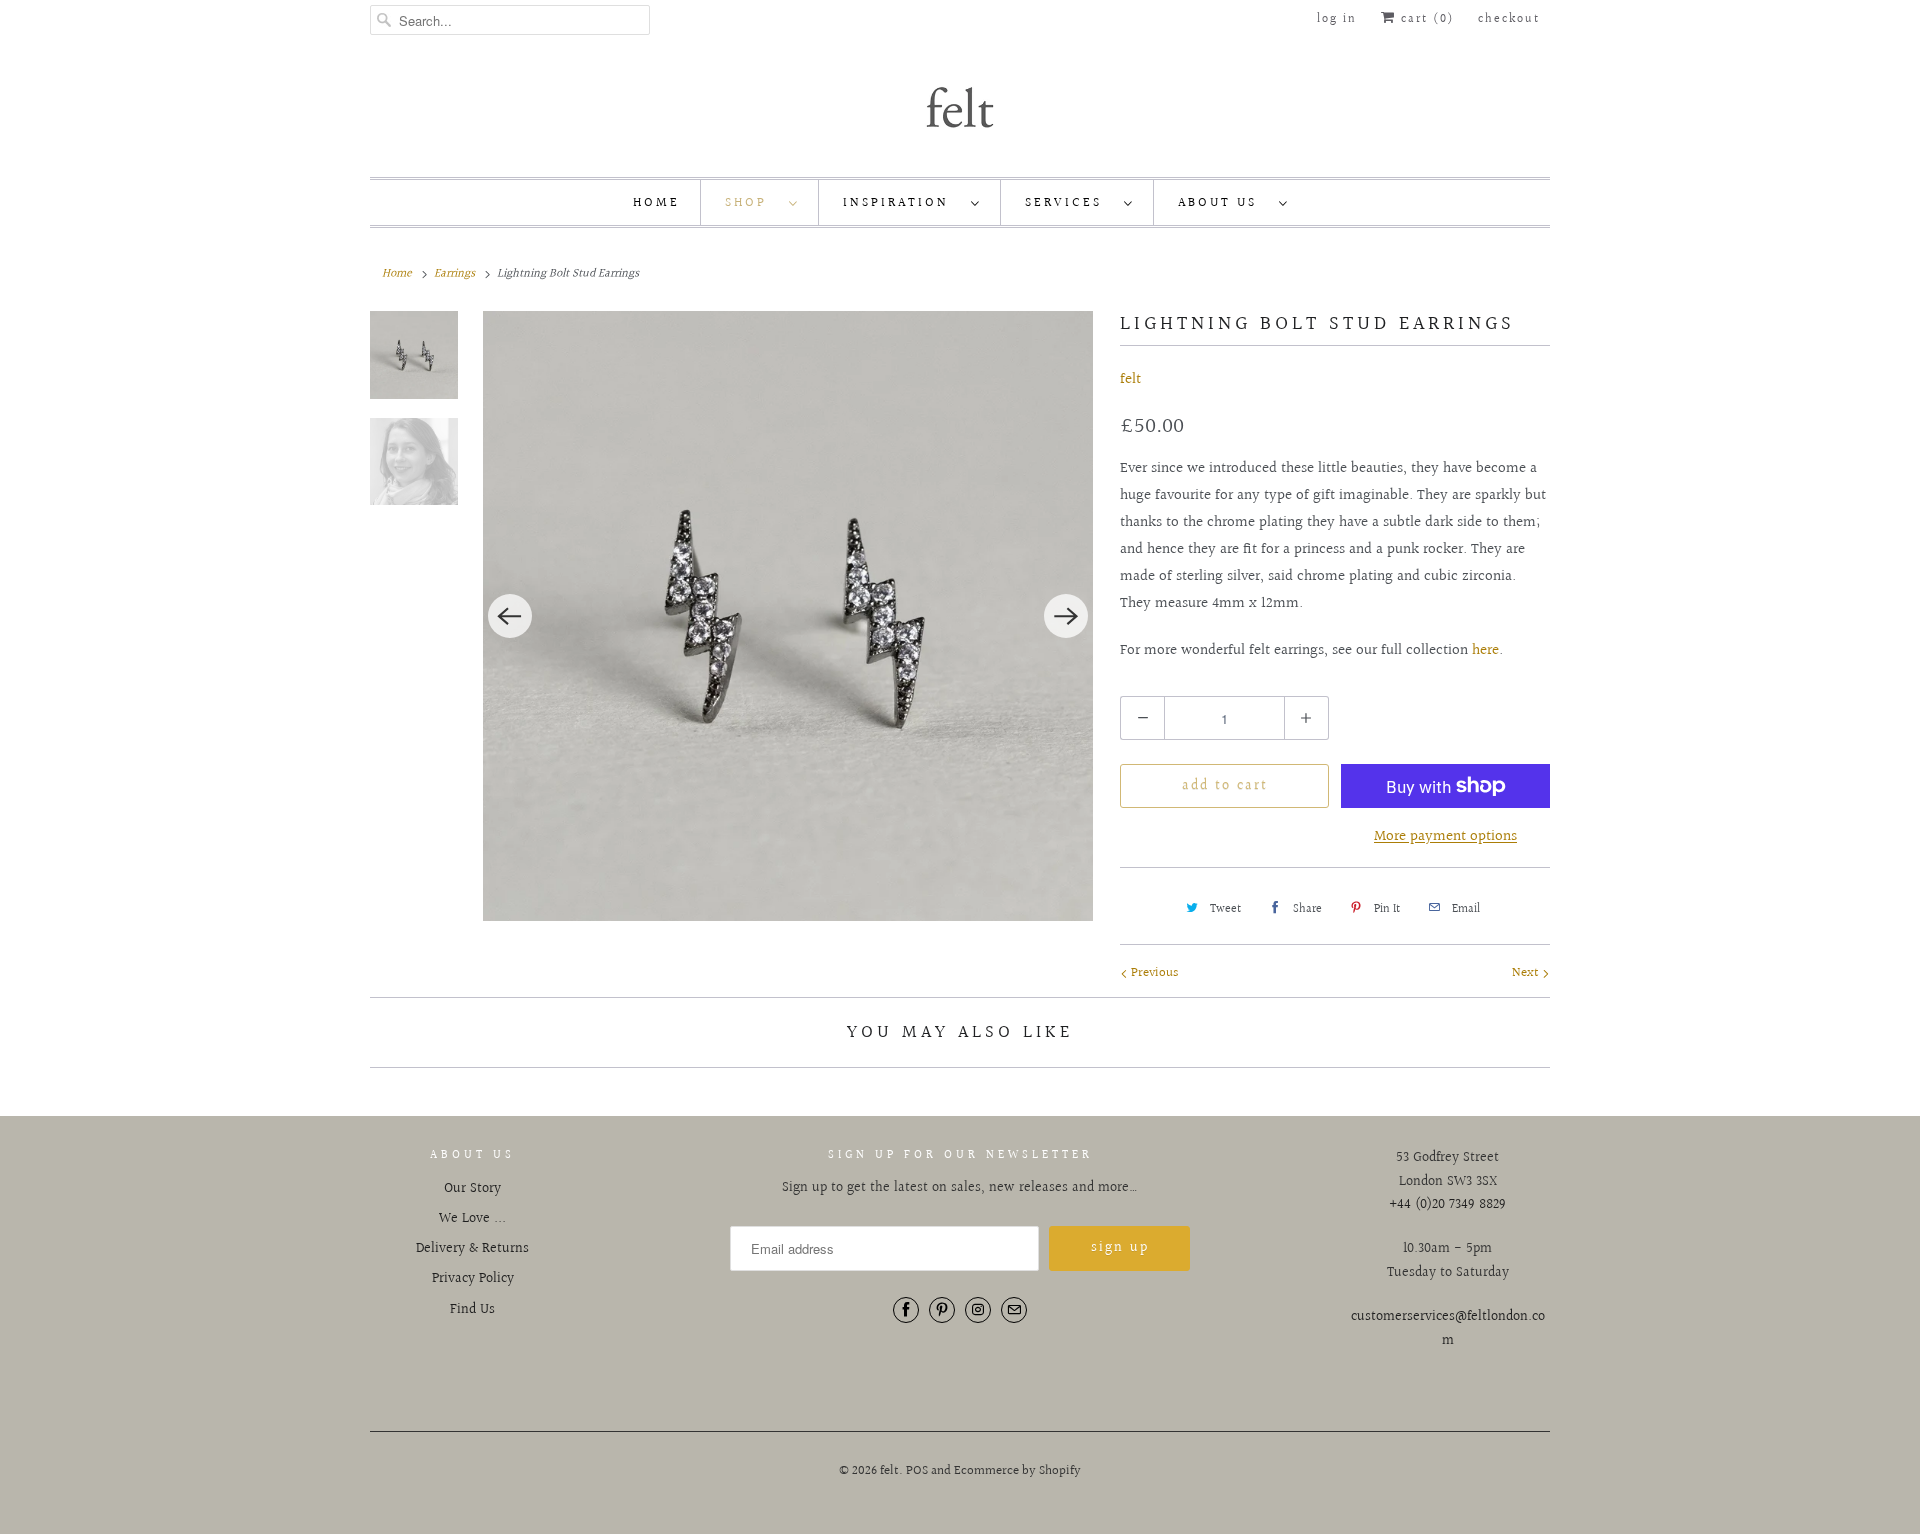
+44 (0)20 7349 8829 (1447, 1205)
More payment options (1445, 836)
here (1485, 650)
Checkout (1509, 19)
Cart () (1425, 19)
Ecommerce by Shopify (1017, 1471)
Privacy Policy (473, 1279)
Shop (752, 203)
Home (656, 203)
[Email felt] (1014, 1310)
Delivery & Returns (472, 1249)
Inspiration (902, 203)
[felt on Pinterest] (942, 1310)
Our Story (472, 1189)
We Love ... (472, 1219)
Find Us (472, 1310)
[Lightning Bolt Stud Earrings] (788, 616)
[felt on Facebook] (906, 1310)
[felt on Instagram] (978, 1310)
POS (917, 1471)
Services (1069, 203)
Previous (1153, 973)
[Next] (1066, 616)
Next (1527, 973)
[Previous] (510, 616)
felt (1130, 379)
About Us (1223, 203)
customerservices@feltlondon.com (1448, 1329)
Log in (1337, 19)
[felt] (960, 106)
